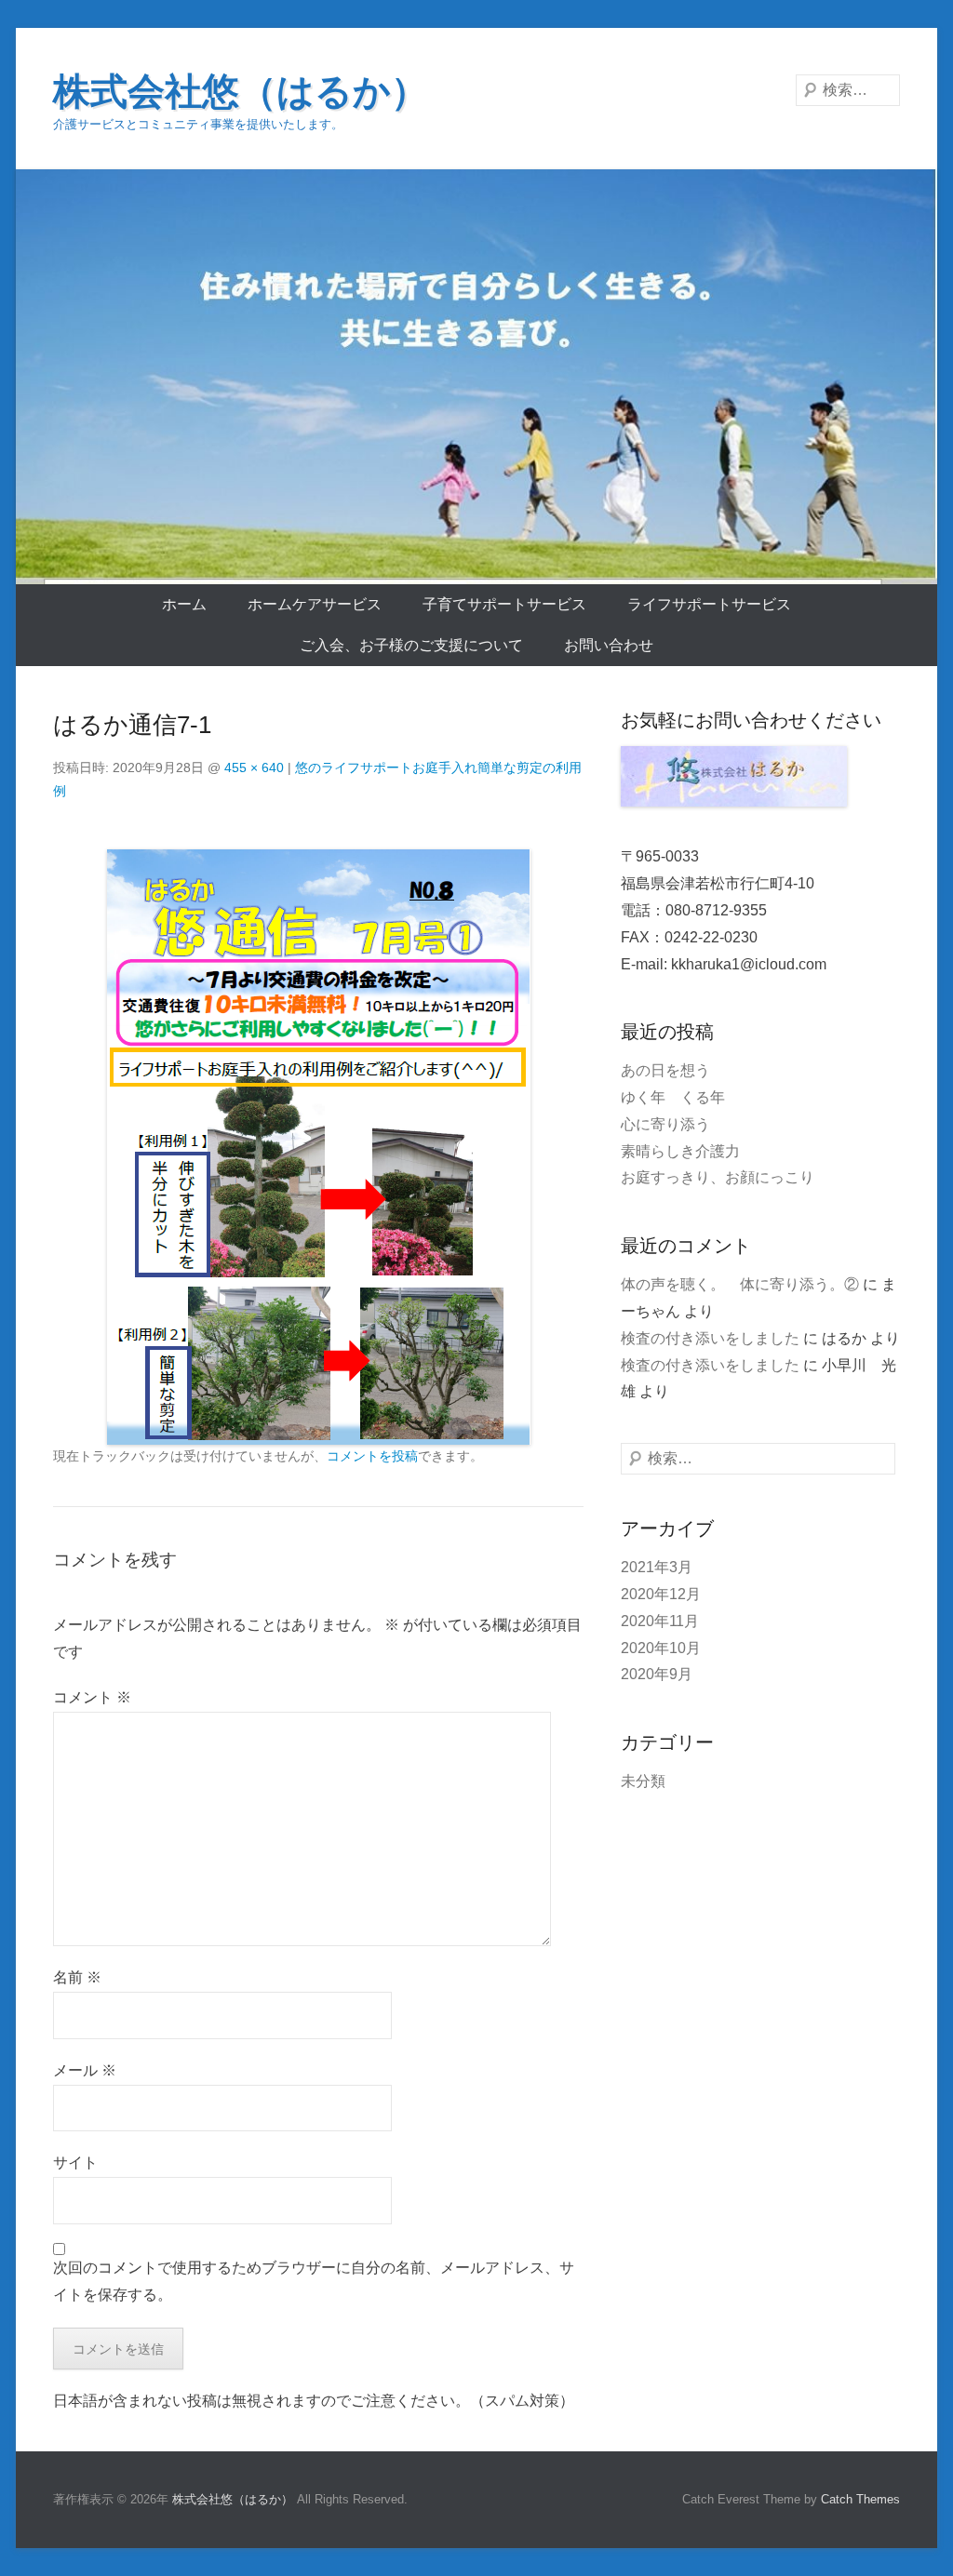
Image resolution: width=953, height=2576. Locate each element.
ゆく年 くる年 (673, 1097)
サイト (75, 2162)
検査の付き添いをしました (710, 1338)
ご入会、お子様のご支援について (411, 645)
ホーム (184, 604)
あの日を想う (665, 1070)
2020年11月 (660, 1621)
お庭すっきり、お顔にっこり (718, 1177)
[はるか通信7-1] (318, 1147)
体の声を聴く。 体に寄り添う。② (740, 1284)
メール (85, 2070)
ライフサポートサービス (709, 604)
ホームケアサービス (315, 604)
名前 (77, 1977)
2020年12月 (661, 1594)
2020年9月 (657, 1674)
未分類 (643, 1781)
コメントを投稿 (372, 1456)
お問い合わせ (609, 645)
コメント (92, 1697)
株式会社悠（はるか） (241, 91)
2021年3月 (657, 1567)
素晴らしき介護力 (680, 1151)
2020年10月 (661, 1648)
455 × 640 (254, 767)
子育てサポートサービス (504, 604)
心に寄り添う (665, 1124)
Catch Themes (860, 2499)
